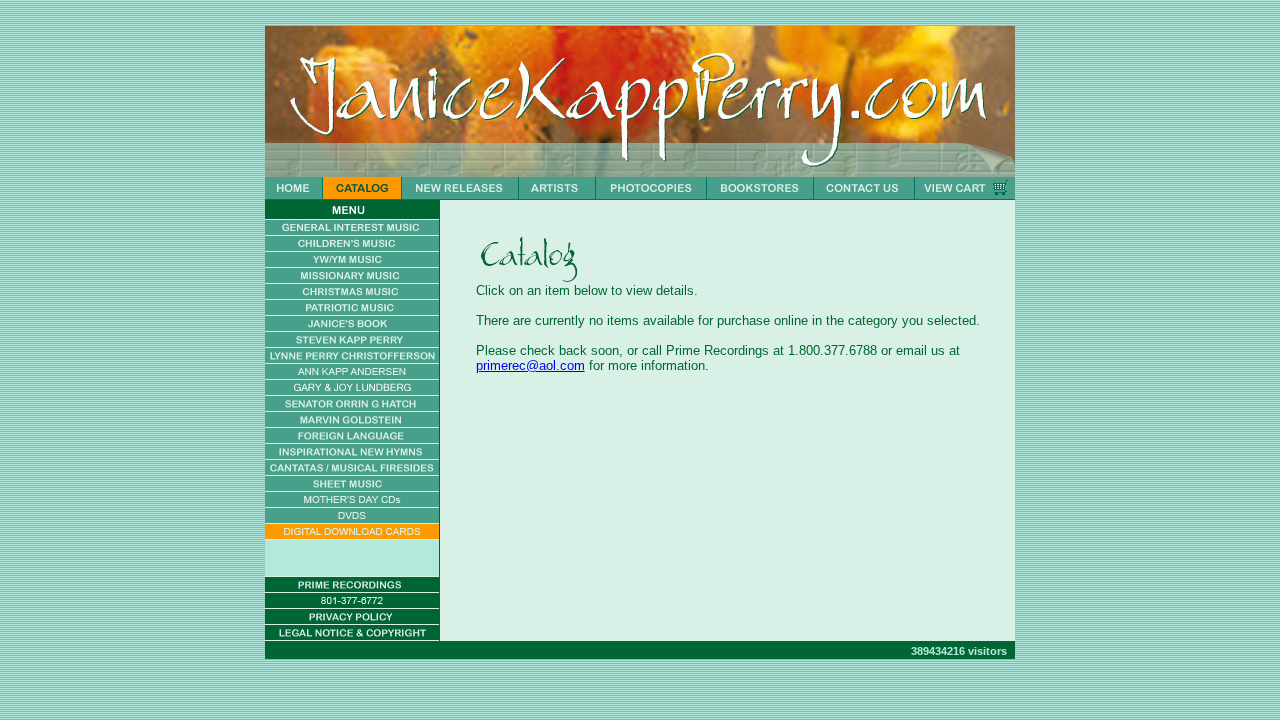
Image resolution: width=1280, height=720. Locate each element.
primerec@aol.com (530, 365)
